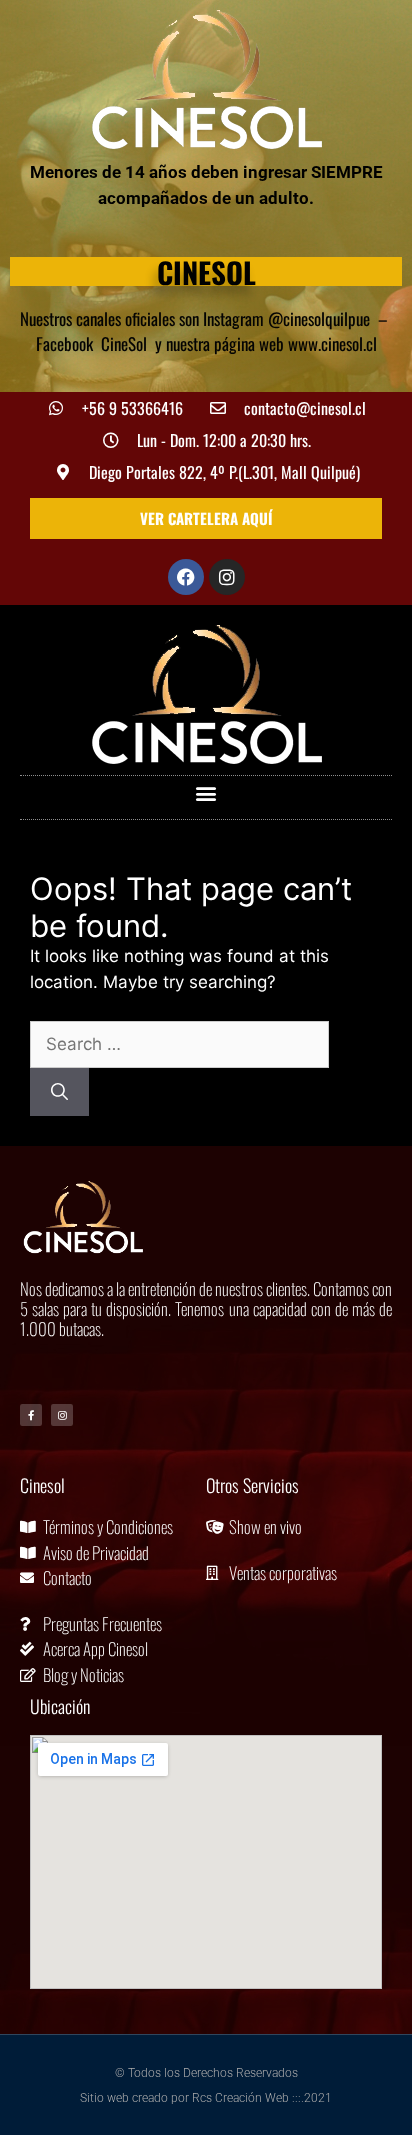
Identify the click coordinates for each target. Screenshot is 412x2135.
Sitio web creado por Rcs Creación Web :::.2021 (206, 2098)
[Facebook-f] (31, 1415)
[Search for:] (179, 1044)
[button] (206, 792)
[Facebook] (186, 577)
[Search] (59, 1092)
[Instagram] (227, 577)
